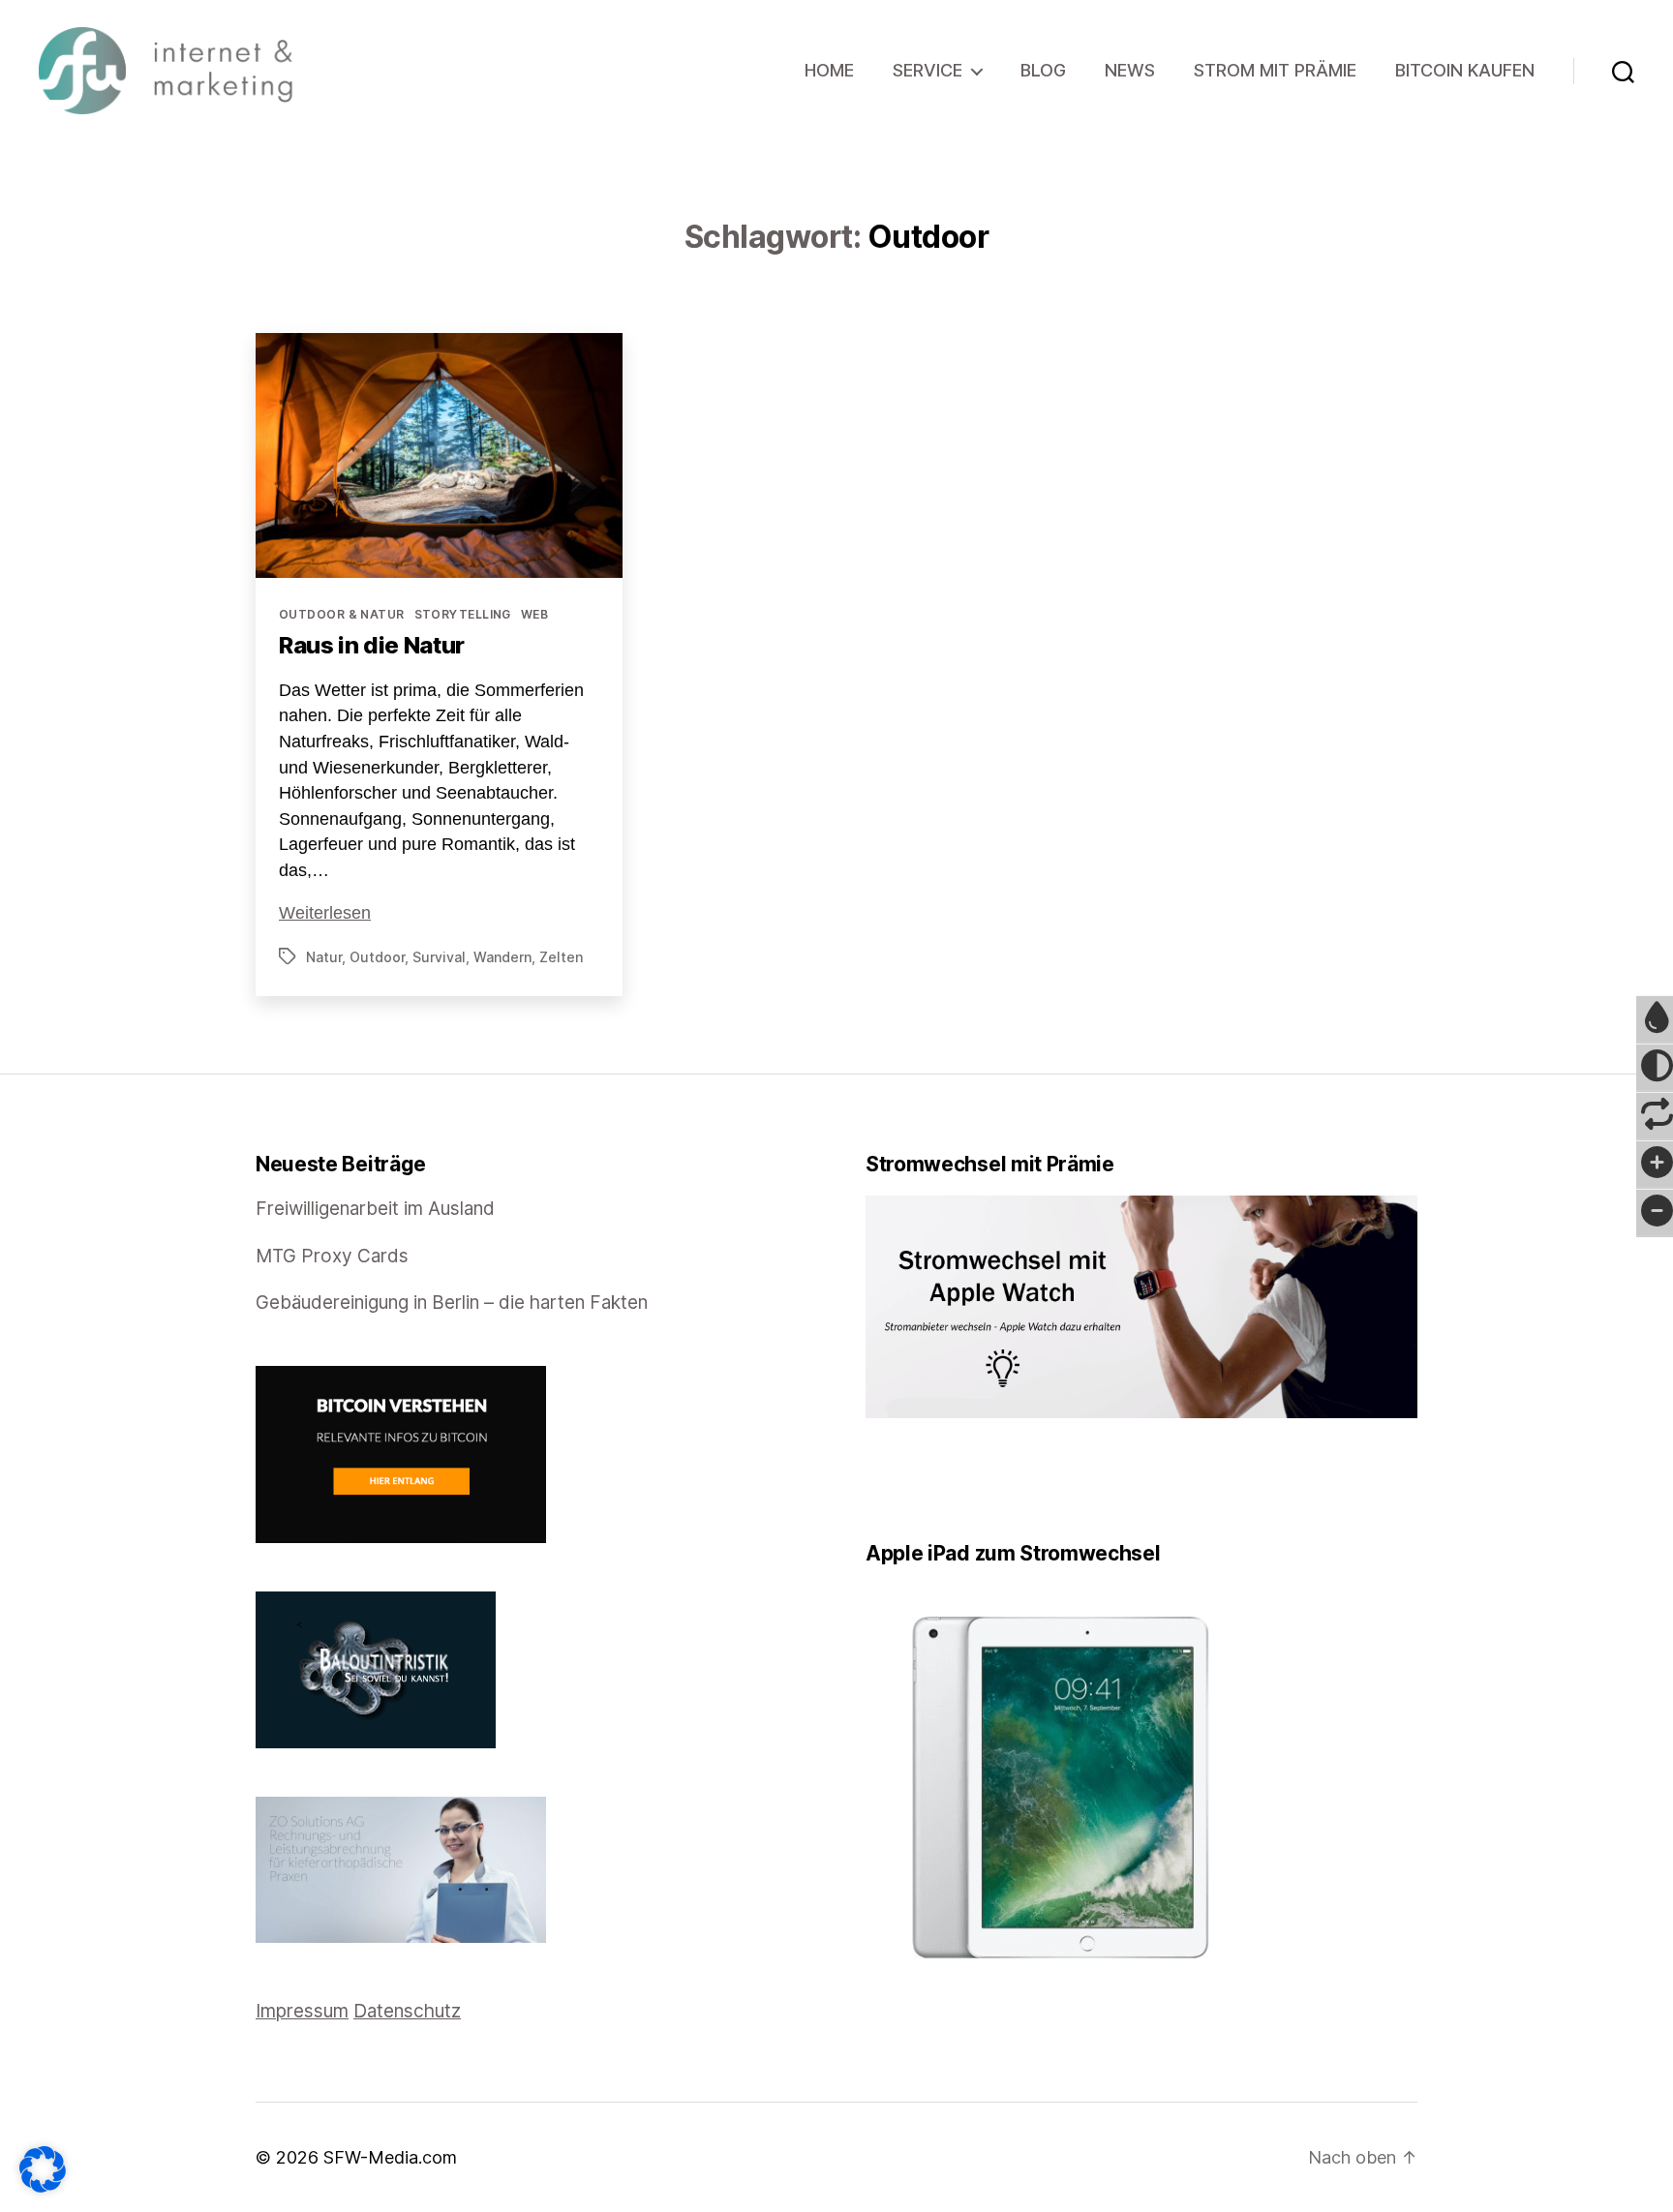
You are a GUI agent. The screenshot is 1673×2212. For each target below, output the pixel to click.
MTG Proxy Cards (332, 1256)
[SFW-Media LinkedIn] (899, 1480)
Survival (439, 957)
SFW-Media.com (390, 2157)
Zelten (561, 957)
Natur (324, 957)
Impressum (302, 2011)
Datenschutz (407, 2011)
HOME (829, 70)
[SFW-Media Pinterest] (927, 1480)
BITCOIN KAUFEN (1465, 70)
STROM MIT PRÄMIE (1275, 70)
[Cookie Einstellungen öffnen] (43, 2169)
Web (534, 614)
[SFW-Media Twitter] (886, 1480)
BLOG (1043, 70)
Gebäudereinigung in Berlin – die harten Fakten (452, 1303)
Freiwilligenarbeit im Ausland (375, 1209)
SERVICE (928, 70)
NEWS (1130, 70)
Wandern (502, 957)
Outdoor (377, 957)
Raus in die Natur (372, 645)
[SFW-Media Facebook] (872, 1480)
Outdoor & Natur (342, 614)
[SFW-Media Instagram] (913, 1480)
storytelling (463, 614)
